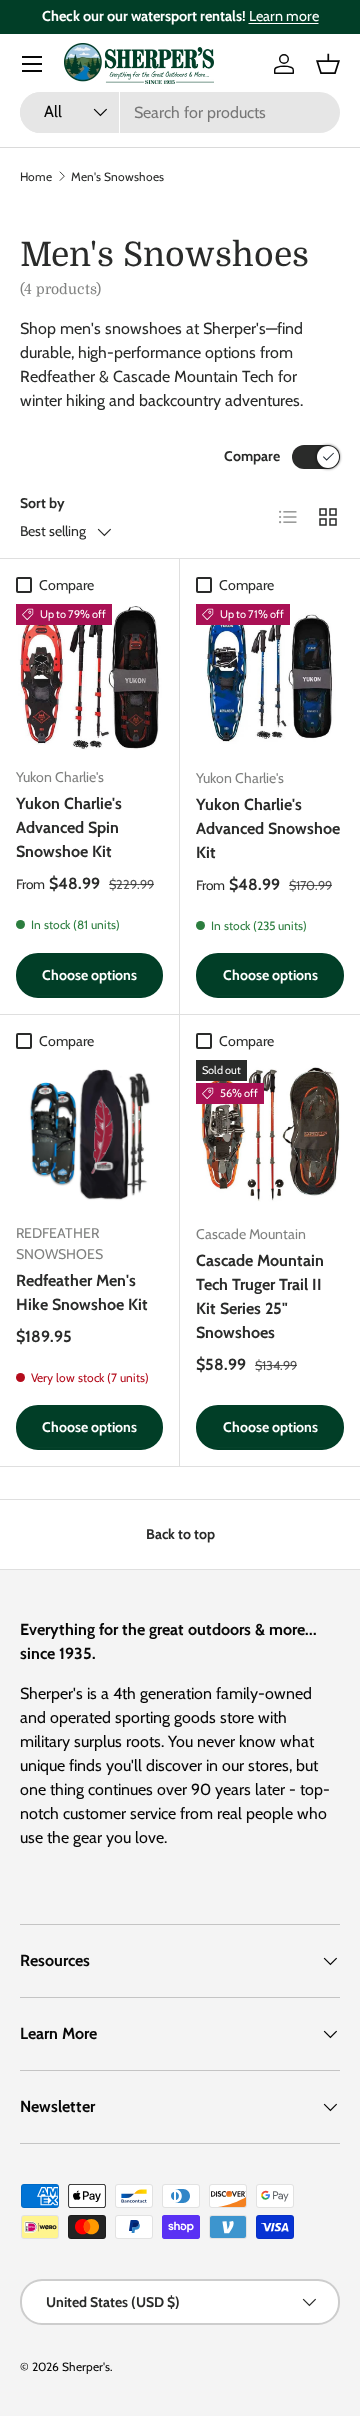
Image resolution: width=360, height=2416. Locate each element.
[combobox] (180, 112)
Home (36, 176)
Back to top (180, 1534)
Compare (252, 456)
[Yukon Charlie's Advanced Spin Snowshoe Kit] (89, 677)
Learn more (284, 16)
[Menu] (32, 64)
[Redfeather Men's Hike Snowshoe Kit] (89, 1133)
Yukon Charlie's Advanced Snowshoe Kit (268, 828)
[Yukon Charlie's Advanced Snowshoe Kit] (270, 678)
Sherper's (86, 2366)
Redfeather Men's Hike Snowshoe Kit (82, 1292)
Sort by (42, 503)
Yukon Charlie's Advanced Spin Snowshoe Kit (69, 827)
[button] (328, 64)
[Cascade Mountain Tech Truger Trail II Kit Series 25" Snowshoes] (270, 1134)
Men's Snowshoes (117, 176)
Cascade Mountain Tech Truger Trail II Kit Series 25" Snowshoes (260, 1296)
